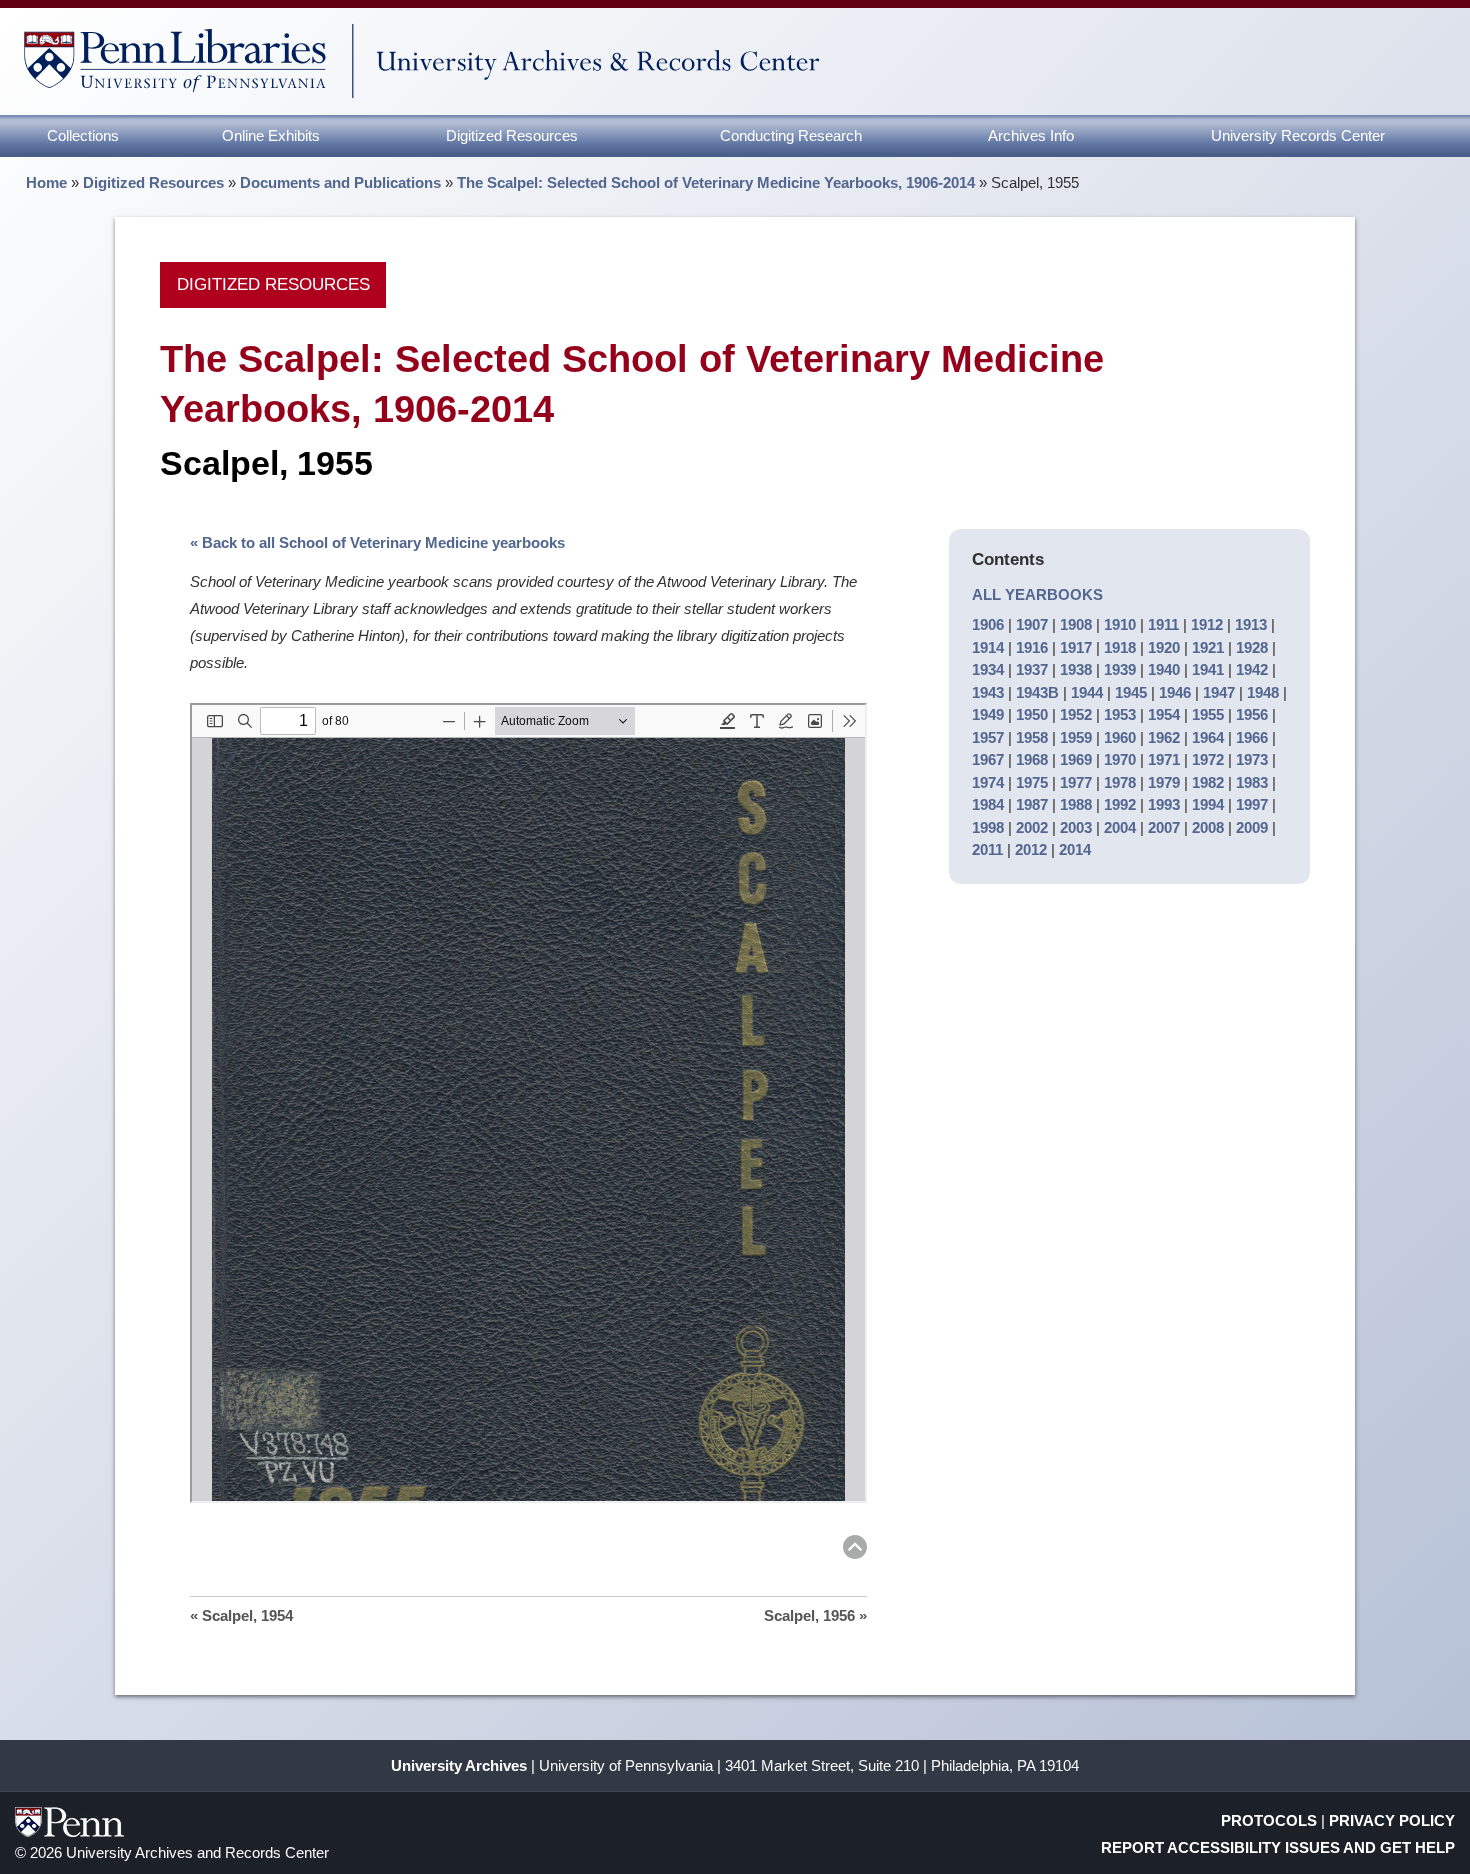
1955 (1208, 714)
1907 (1032, 624)
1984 (988, 804)
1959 (1076, 737)
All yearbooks (1037, 594)
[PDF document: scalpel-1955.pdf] (528, 1103)
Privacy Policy (1392, 1820)
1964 (1208, 737)
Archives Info (1031, 135)
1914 (988, 647)
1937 (1032, 669)
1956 (1252, 714)
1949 (988, 714)
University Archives (459, 1765)
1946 (1175, 692)
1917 (1076, 647)
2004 (1120, 827)
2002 (1032, 827)
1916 (1032, 647)
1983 (1252, 782)
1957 (988, 737)
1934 (988, 669)
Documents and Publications (340, 182)
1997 (1252, 804)
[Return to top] (855, 1550)
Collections (83, 135)
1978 (1120, 782)
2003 (1076, 827)
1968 (1032, 759)
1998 (988, 827)
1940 (1164, 669)
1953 (1120, 714)
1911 (1163, 624)
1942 (1252, 669)
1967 (988, 759)
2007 (1164, 827)
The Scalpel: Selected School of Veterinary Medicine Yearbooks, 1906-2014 (716, 182)
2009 (1252, 827)
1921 (1208, 647)
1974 (988, 782)
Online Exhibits (271, 135)
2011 (987, 849)
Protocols (1269, 1820)
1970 (1120, 759)
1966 (1252, 737)
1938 (1076, 669)
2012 (1031, 849)
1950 (1032, 714)
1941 (1208, 669)
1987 (1032, 804)
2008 (1208, 827)
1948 (1263, 692)
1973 (1252, 759)
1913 (1251, 624)
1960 (1120, 737)
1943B (1037, 692)
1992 (1120, 804)
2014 (1075, 849)
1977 (1076, 782)
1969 (1076, 759)
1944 (1087, 692)
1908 (1076, 624)
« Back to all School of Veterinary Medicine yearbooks (377, 542)
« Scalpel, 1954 (241, 1615)
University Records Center (1298, 135)
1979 (1164, 782)
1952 (1076, 714)
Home (46, 182)
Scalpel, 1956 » (815, 1615)
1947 (1219, 692)
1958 (1032, 737)
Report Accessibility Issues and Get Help (1278, 1847)
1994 (1208, 804)
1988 (1076, 804)
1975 (1032, 782)
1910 (1120, 624)
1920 (1164, 647)
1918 (1120, 647)
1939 (1120, 669)
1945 (1131, 692)
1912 (1207, 624)
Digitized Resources (512, 135)
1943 (988, 692)
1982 (1208, 782)
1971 (1164, 759)
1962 (1164, 737)
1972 (1208, 759)
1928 (1252, 647)
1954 (1164, 714)
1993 (1164, 804)
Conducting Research (791, 135)
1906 (988, 624)
